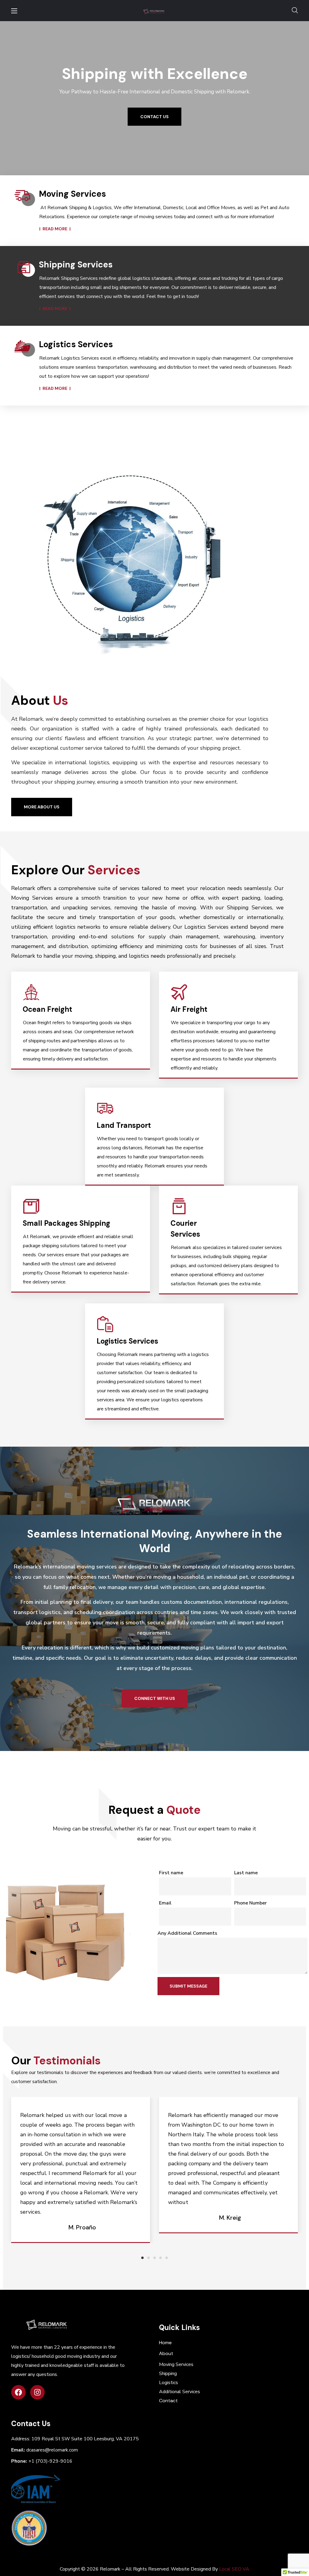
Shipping (168, 2374)
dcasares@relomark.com (52, 2450)
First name (171, 1873)
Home (165, 2343)
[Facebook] (18, 2392)
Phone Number (250, 1903)
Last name (246, 1873)
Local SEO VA (234, 2569)
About (166, 2353)
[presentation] (142, 2258)
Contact (168, 2401)
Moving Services (176, 2364)
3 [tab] (154, 2258)
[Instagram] (37, 2392)
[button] (295, 11)
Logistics (169, 2383)
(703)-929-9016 (50, 2461)
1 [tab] (142, 2258)
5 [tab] (167, 2258)
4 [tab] (161, 2258)
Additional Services (180, 2392)
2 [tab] (148, 2258)
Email (165, 1903)
